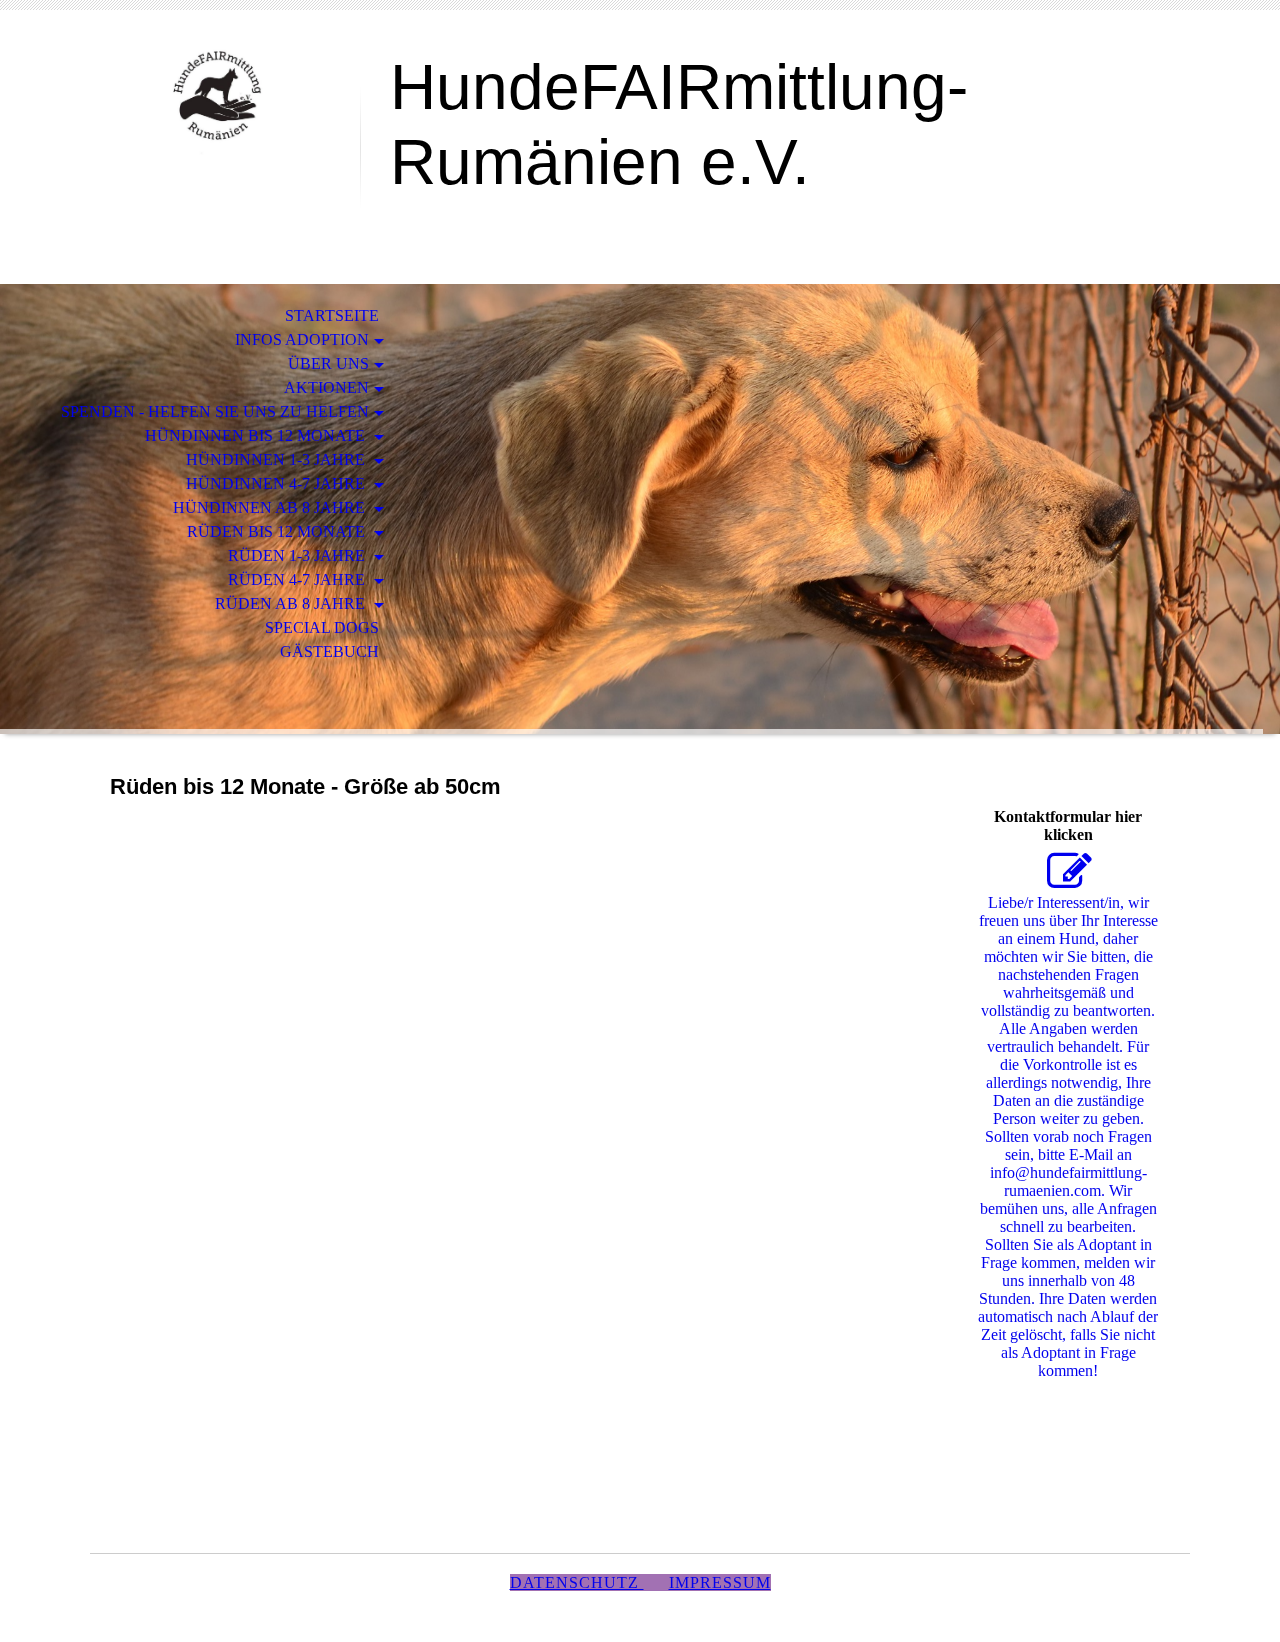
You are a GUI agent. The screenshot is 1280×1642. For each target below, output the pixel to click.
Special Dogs (322, 627)
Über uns (328, 363)
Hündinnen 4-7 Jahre (277, 483)
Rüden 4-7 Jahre (298, 579)
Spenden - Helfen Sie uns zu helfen (215, 411)
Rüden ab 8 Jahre (292, 603)
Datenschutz (577, 1582)
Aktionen (326, 387)
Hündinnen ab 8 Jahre (271, 507)
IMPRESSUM (720, 1582)
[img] (225, 97)
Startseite (332, 315)
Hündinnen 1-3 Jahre (277, 459)
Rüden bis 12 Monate (278, 531)
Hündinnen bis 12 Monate (257, 435)
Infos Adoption (302, 339)
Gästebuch (329, 651)
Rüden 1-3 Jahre (298, 555)
